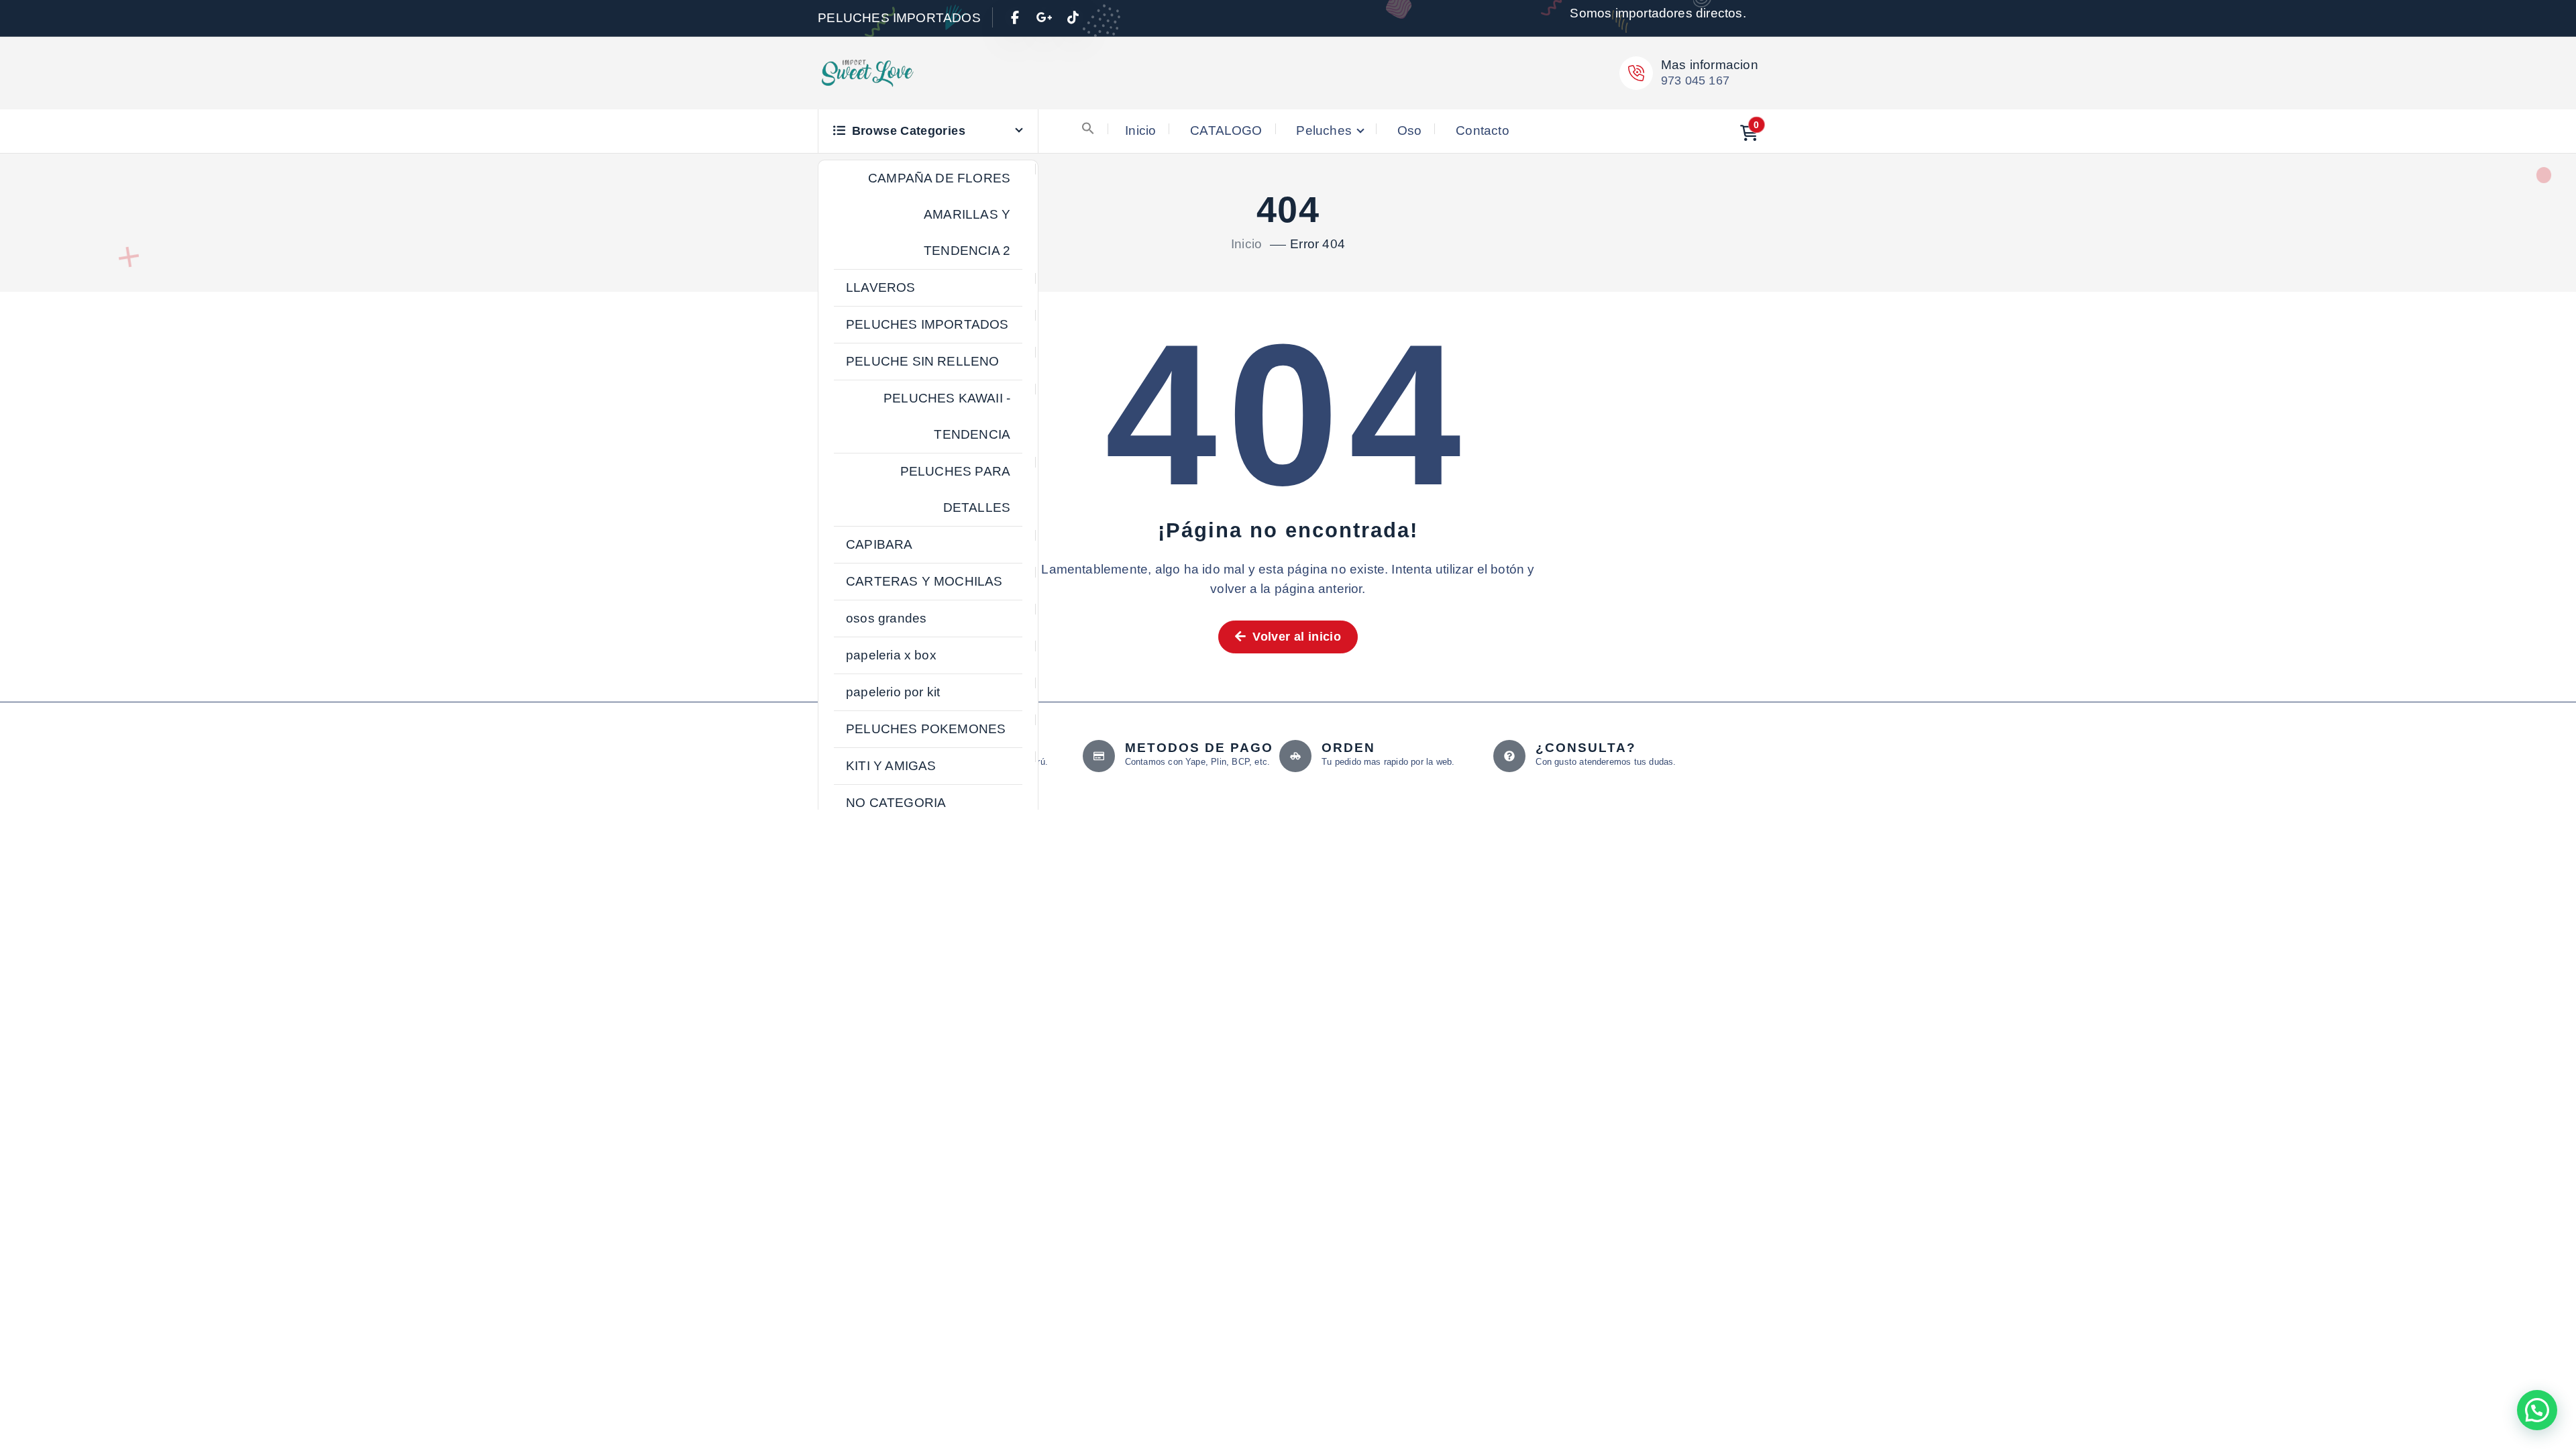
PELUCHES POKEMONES (926, 729)
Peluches (1324, 130)
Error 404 (1318, 244)
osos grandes (886, 618)
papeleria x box (891, 655)
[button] (1088, 128)
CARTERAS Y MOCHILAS (924, 581)
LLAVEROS (881, 287)
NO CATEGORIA (896, 803)
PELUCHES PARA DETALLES (956, 489)
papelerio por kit (893, 692)
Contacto (1483, 130)
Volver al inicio (1295, 637)
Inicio (1140, 130)
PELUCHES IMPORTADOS (927, 324)
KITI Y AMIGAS (891, 766)
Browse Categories (909, 131)
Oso (1410, 130)
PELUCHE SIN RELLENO (923, 361)
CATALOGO (1226, 130)
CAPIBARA (879, 544)
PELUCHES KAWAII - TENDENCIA (947, 416)
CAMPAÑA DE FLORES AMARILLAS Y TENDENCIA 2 (939, 214)
